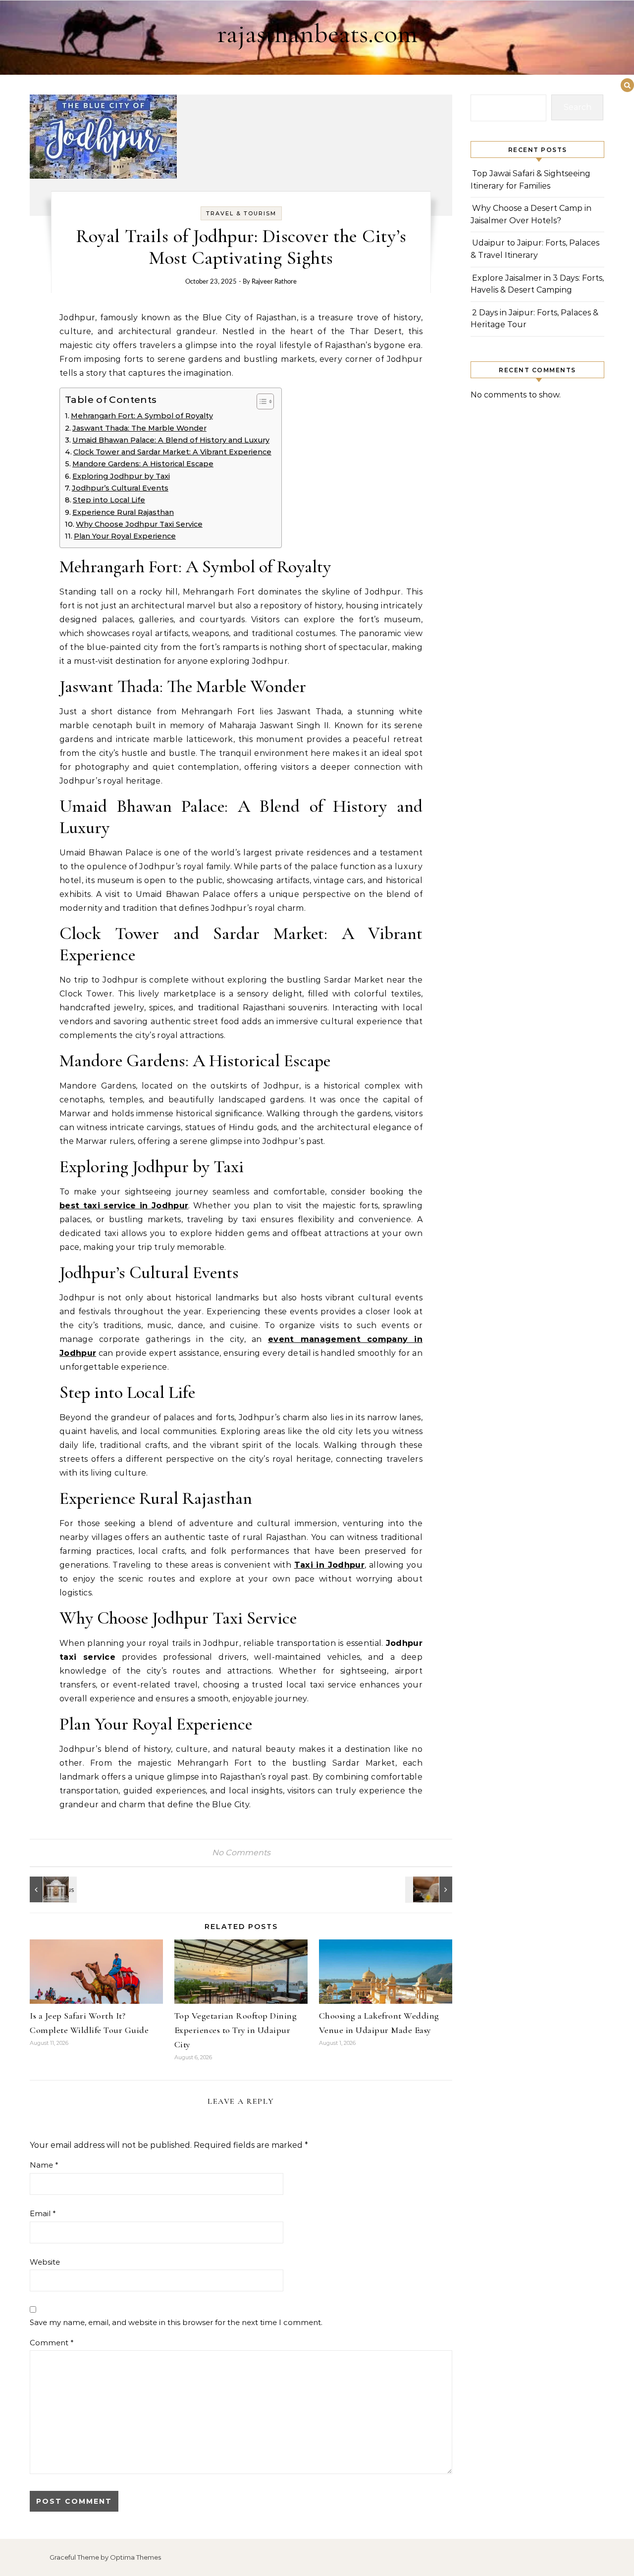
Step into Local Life (109, 500)
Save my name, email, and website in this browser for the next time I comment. (176, 2322)
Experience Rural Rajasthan (123, 512)
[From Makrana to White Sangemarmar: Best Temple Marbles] (52, 1889)
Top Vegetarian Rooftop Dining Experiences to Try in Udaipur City (236, 2030)
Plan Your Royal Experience (125, 536)
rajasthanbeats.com (317, 33)
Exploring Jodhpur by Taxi (121, 476)
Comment (52, 2343)
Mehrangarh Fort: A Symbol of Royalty (142, 416)
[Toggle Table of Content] (260, 401)
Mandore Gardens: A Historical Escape (143, 464)
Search (578, 107)
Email (43, 2213)
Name (44, 2165)
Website (45, 2262)
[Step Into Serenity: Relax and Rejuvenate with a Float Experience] (430, 1889)
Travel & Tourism (241, 213)
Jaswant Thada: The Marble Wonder (139, 428)
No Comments (241, 1853)
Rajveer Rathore (274, 282)
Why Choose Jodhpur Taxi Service (139, 524)
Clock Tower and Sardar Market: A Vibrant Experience (172, 452)
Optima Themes (135, 2557)
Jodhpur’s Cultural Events (120, 488)
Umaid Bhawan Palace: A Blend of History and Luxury (171, 440)
